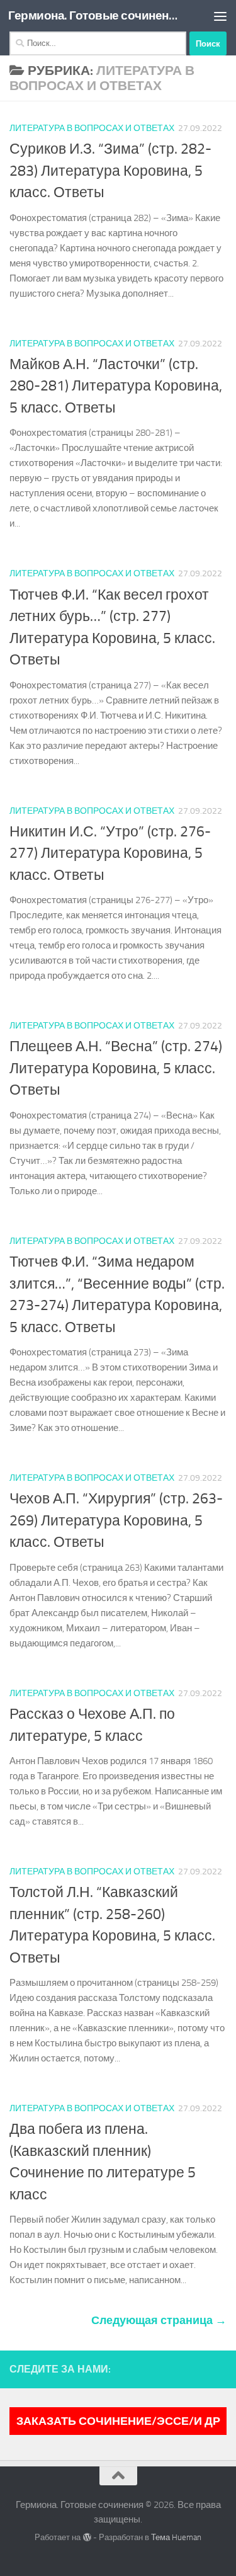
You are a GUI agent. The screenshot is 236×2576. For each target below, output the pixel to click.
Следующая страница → (159, 2320)
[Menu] (220, 16)
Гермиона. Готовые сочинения (93, 15)
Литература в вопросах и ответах (92, 128)
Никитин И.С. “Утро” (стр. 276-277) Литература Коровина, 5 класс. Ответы (110, 853)
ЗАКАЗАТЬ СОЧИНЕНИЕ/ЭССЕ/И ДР (118, 2421)
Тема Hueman (176, 2537)
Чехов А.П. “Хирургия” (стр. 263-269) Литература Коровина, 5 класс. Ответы (116, 1520)
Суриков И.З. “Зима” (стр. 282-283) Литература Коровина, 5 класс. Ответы (110, 171)
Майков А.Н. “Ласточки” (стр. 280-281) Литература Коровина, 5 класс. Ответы (116, 386)
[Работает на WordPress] (87, 2537)
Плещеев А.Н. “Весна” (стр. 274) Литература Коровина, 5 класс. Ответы (116, 1068)
